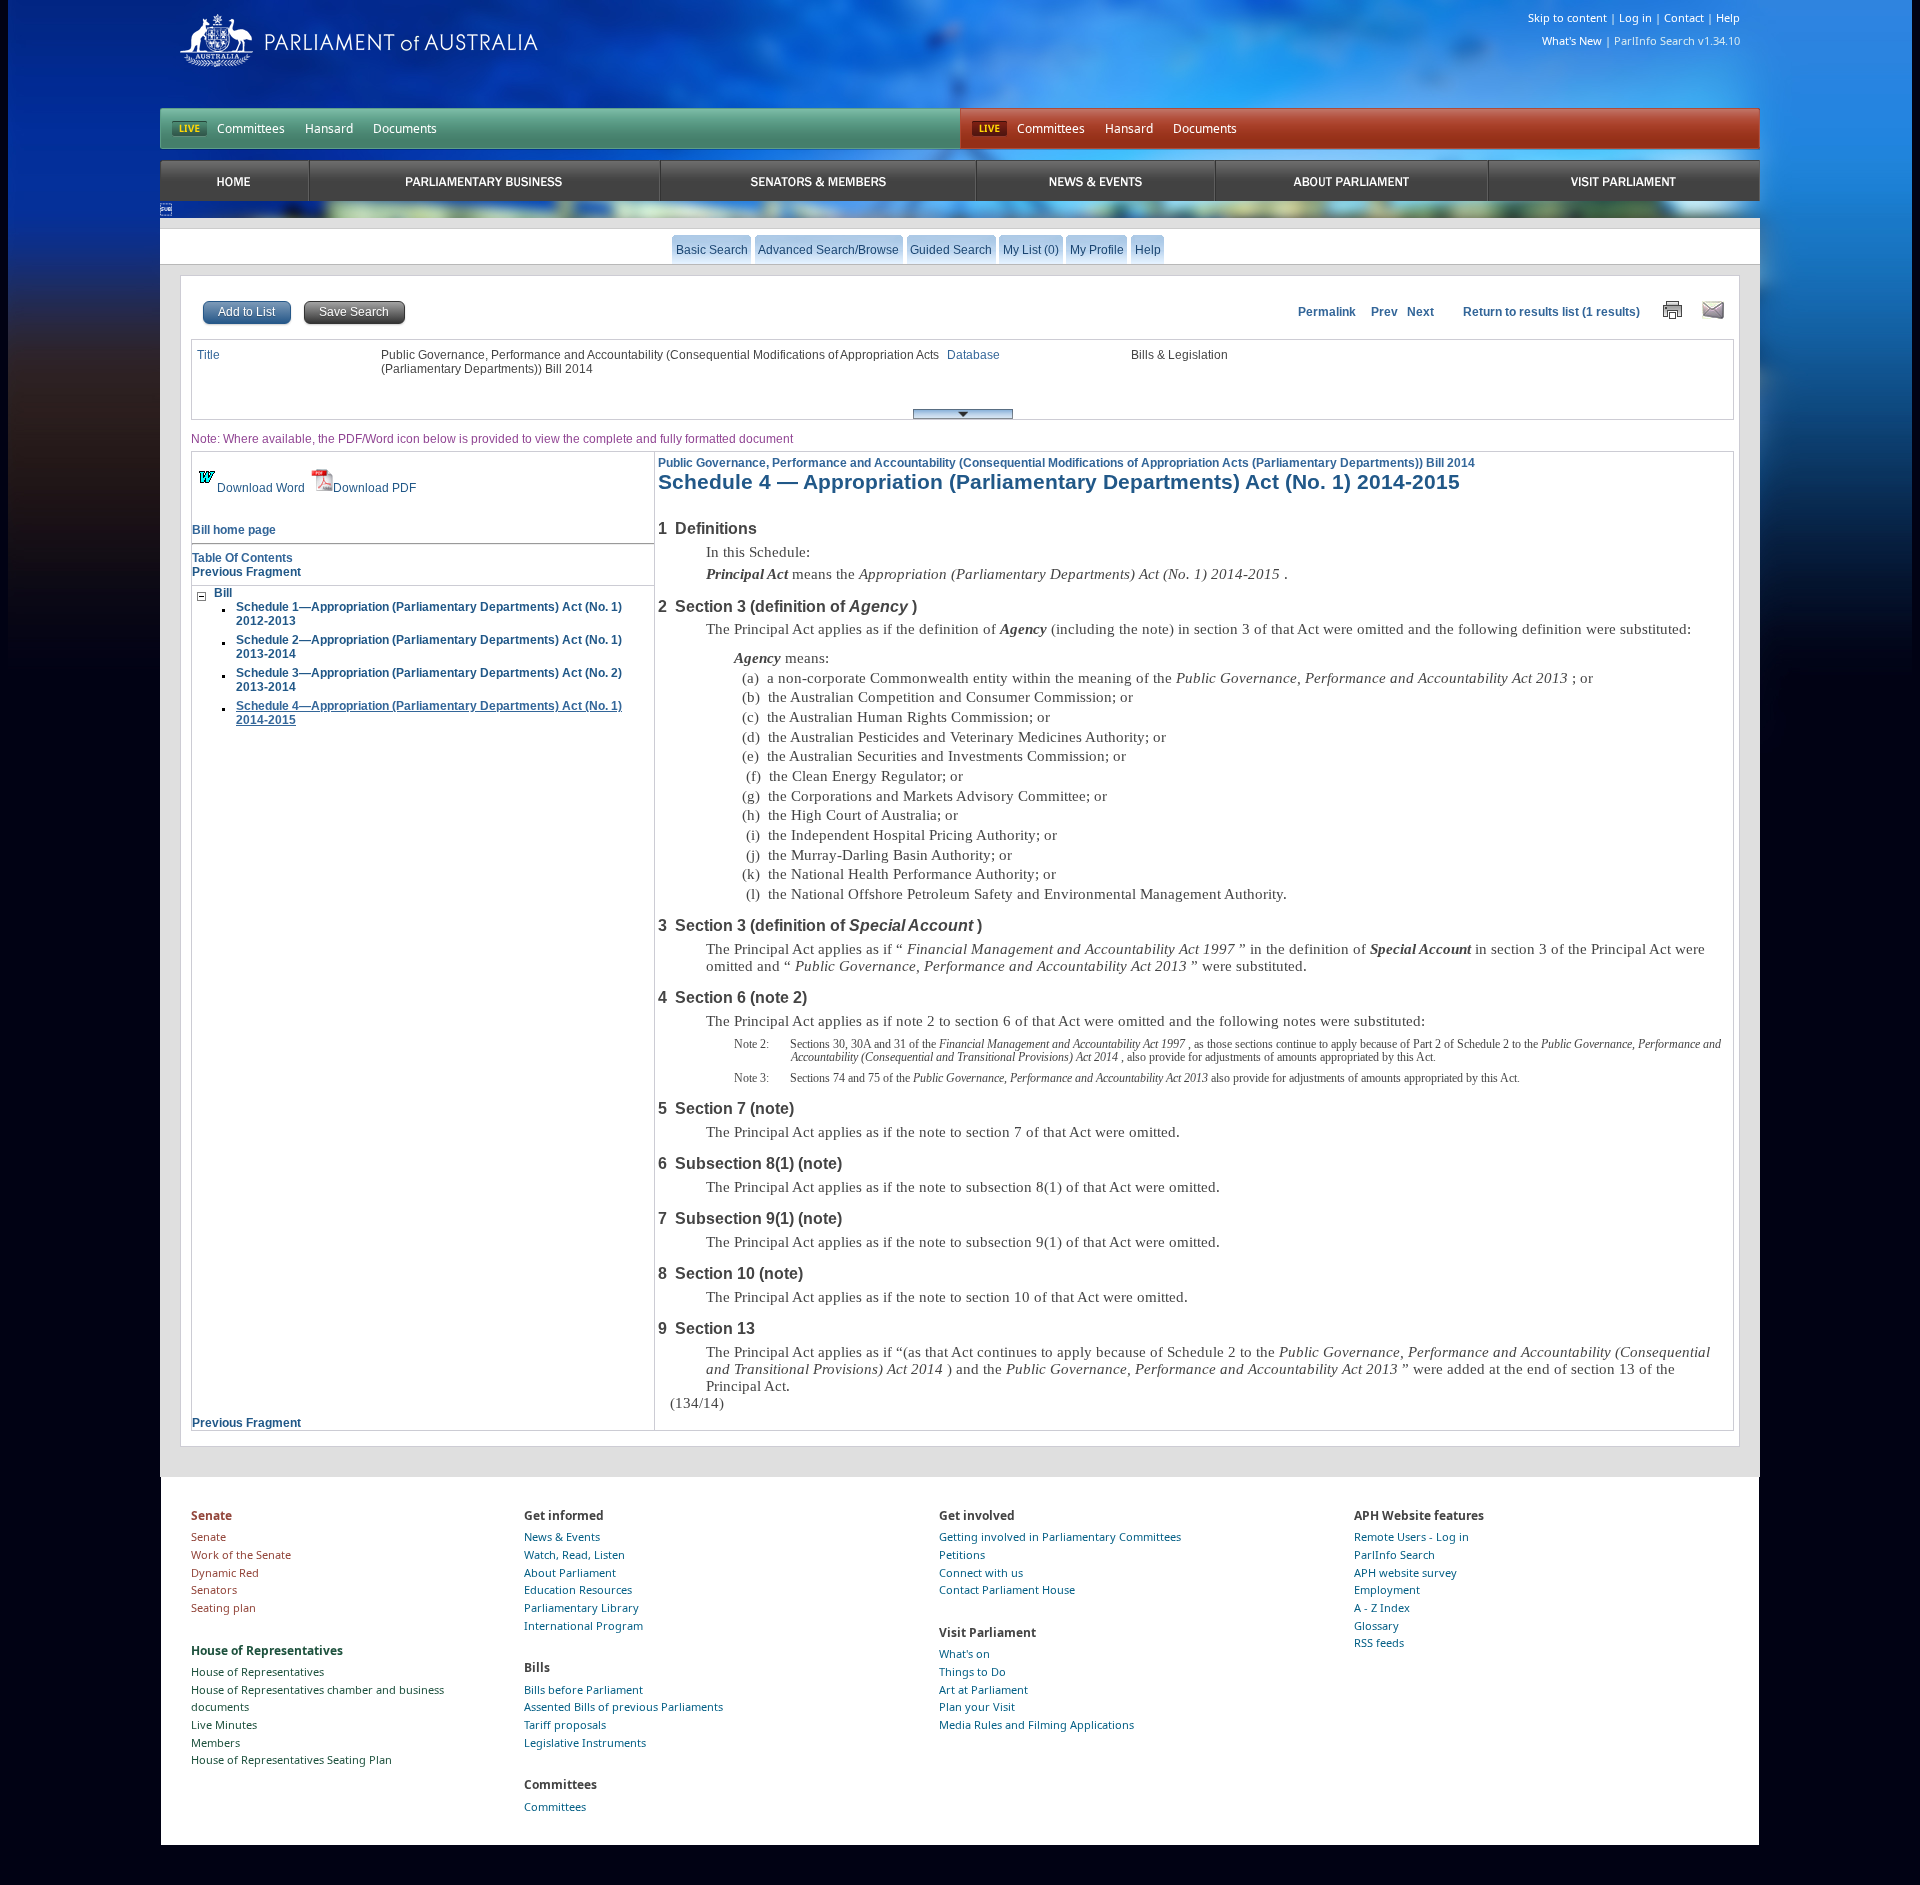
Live (989, 129)
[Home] (234, 180)
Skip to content (1567, 17)
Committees (251, 128)
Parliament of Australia (359, 40)
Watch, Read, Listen (574, 1554)
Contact (1684, 17)
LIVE (189, 129)
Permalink (1327, 312)
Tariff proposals (565, 1724)
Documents (405, 128)
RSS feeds (1379, 1642)
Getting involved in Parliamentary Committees (1060, 1536)
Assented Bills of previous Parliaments (623, 1706)
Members (215, 1742)
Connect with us (981, 1572)
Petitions (962, 1554)
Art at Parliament (983, 1689)
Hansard (329, 128)
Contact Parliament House (1007, 1589)
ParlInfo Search (1394, 1554)
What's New (1572, 40)
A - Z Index (1382, 1607)
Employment (1387, 1589)
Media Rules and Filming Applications (1036, 1724)
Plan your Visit (977, 1706)
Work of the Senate (241, 1554)
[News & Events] (1095, 180)
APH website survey (1405, 1572)
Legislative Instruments (585, 1742)
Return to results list (1521, 312)
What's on (964, 1653)
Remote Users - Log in (1411, 1536)
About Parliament (570, 1572)
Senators (214, 1589)
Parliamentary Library (581, 1607)
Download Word (261, 488)
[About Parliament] (1351, 180)
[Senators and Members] (818, 180)
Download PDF (374, 488)
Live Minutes (224, 1724)
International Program (583, 1625)
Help (1728, 17)
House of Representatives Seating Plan (291, 1759)
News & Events (562, 1536)
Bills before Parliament (583, 1689)
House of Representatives (257, 1671)
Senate (208, 1536)
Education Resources (578, 1589)
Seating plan (223, 1607)
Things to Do (972, 1671)
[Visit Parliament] (1624, 180)
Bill (223, 593)
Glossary (1376, 1625)
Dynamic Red (225, 1572)
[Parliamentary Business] (484, 180)
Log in (1635, 17)
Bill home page (234, 530)
